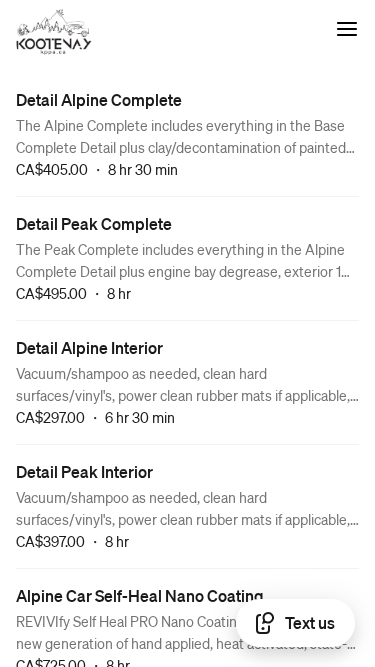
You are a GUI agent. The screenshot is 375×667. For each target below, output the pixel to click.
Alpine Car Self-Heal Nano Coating (140, 595)
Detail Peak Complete (94, 223)
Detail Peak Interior (84, 471)
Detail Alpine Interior (89, 347)
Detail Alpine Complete (99, 99)
